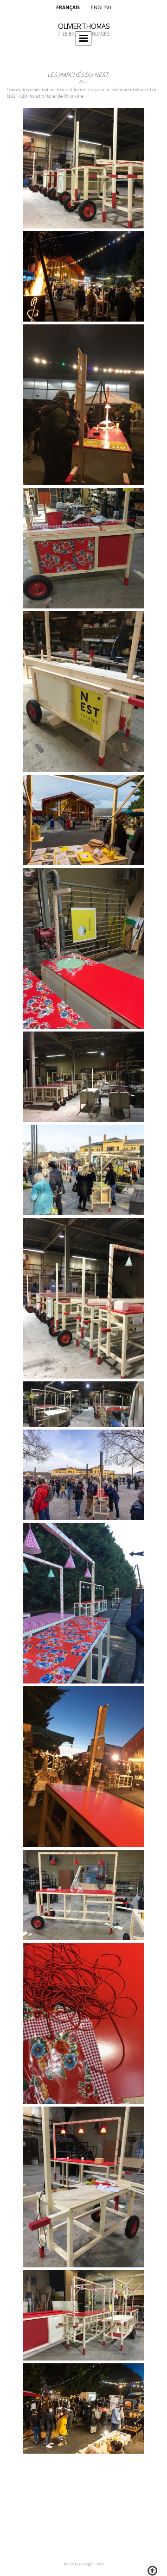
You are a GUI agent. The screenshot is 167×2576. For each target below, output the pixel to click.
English (101, 7)
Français (68, 7)
